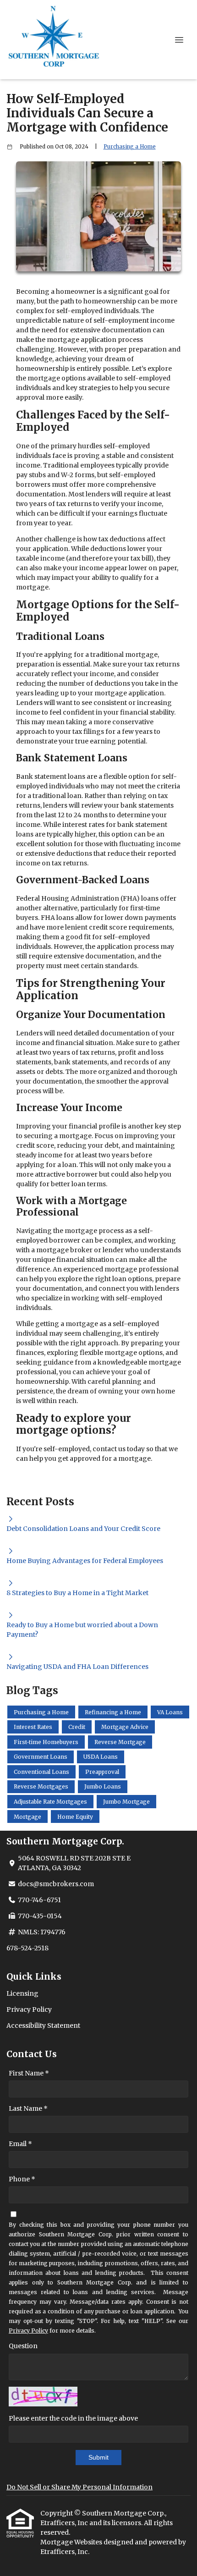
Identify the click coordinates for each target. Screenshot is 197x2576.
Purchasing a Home (130, 147)
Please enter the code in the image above (73, 2418)
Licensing (22, 1993)
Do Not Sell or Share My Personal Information (79, 2487)
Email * (20, 2144)
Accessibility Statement (43, 2026)
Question (23, 2346)
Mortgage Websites (72, 2542)
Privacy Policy (29, 2009)
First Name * (29, 2073)
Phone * (22, 2179)
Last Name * (28, 2108)
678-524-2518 (27, 1948)
